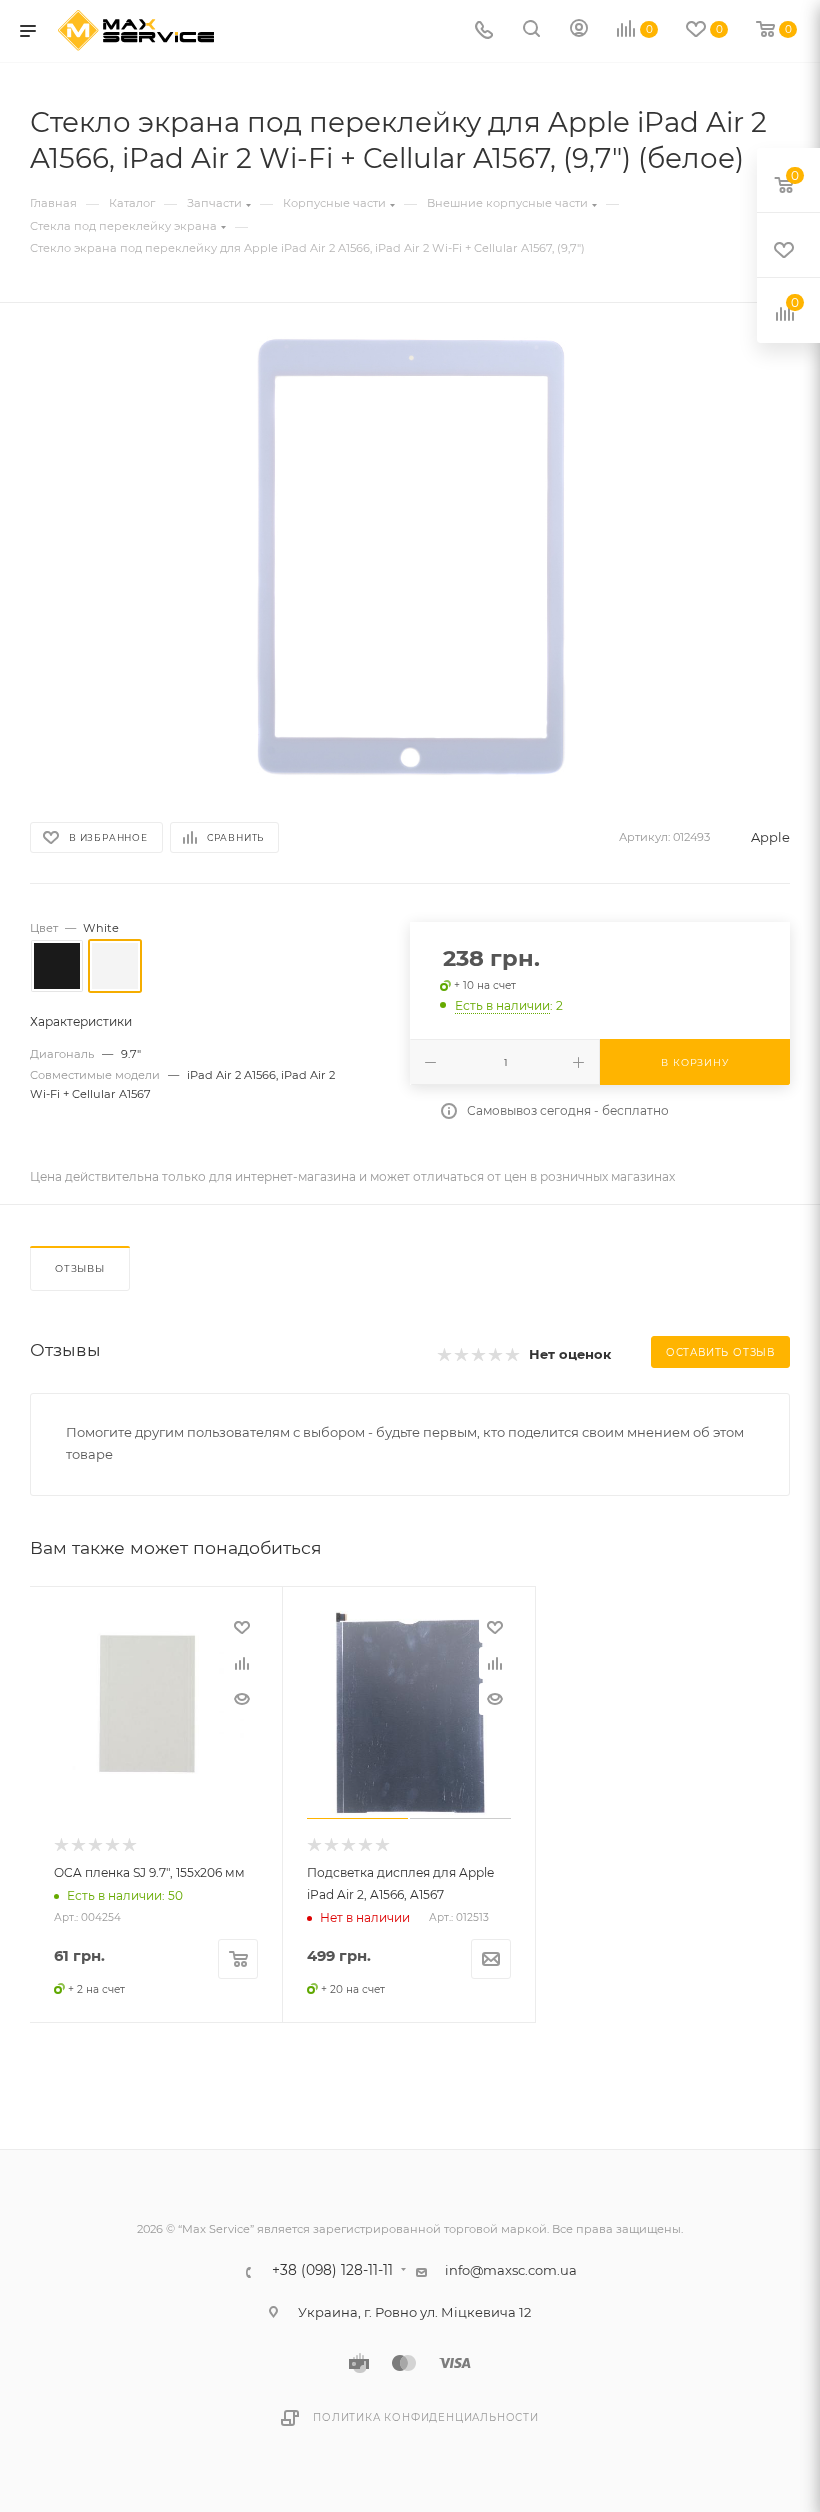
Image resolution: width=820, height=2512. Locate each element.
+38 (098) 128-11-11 (332, 2271)
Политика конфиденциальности (426, 2417)
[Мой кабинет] (579, 31)
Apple (770, 837)
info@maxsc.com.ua (511, 2270)
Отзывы (80, 1268)
